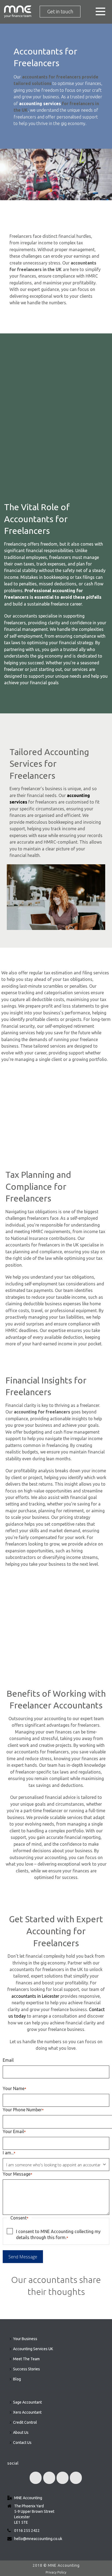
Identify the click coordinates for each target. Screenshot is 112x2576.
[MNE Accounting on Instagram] (76, 2478)
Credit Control (25, 2422)
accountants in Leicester (35, 1996)
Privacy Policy (56, 2572)
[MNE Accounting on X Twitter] (49, 2478)
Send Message (23, 2257)
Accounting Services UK (33, 2349)
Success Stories (27, 2369)
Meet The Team (26, 2359)
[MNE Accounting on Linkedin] (63, 2478)
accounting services (40, 104)
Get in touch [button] (60, 11)
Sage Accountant (27, 2402)
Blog (17, 2379)
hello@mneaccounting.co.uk (38, 2539)
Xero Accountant (27, 2412)
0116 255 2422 (27, 2531)
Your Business (25, 2339)
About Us (21, 2432)
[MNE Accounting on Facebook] (36, 2478)
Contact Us (22, 2443)
